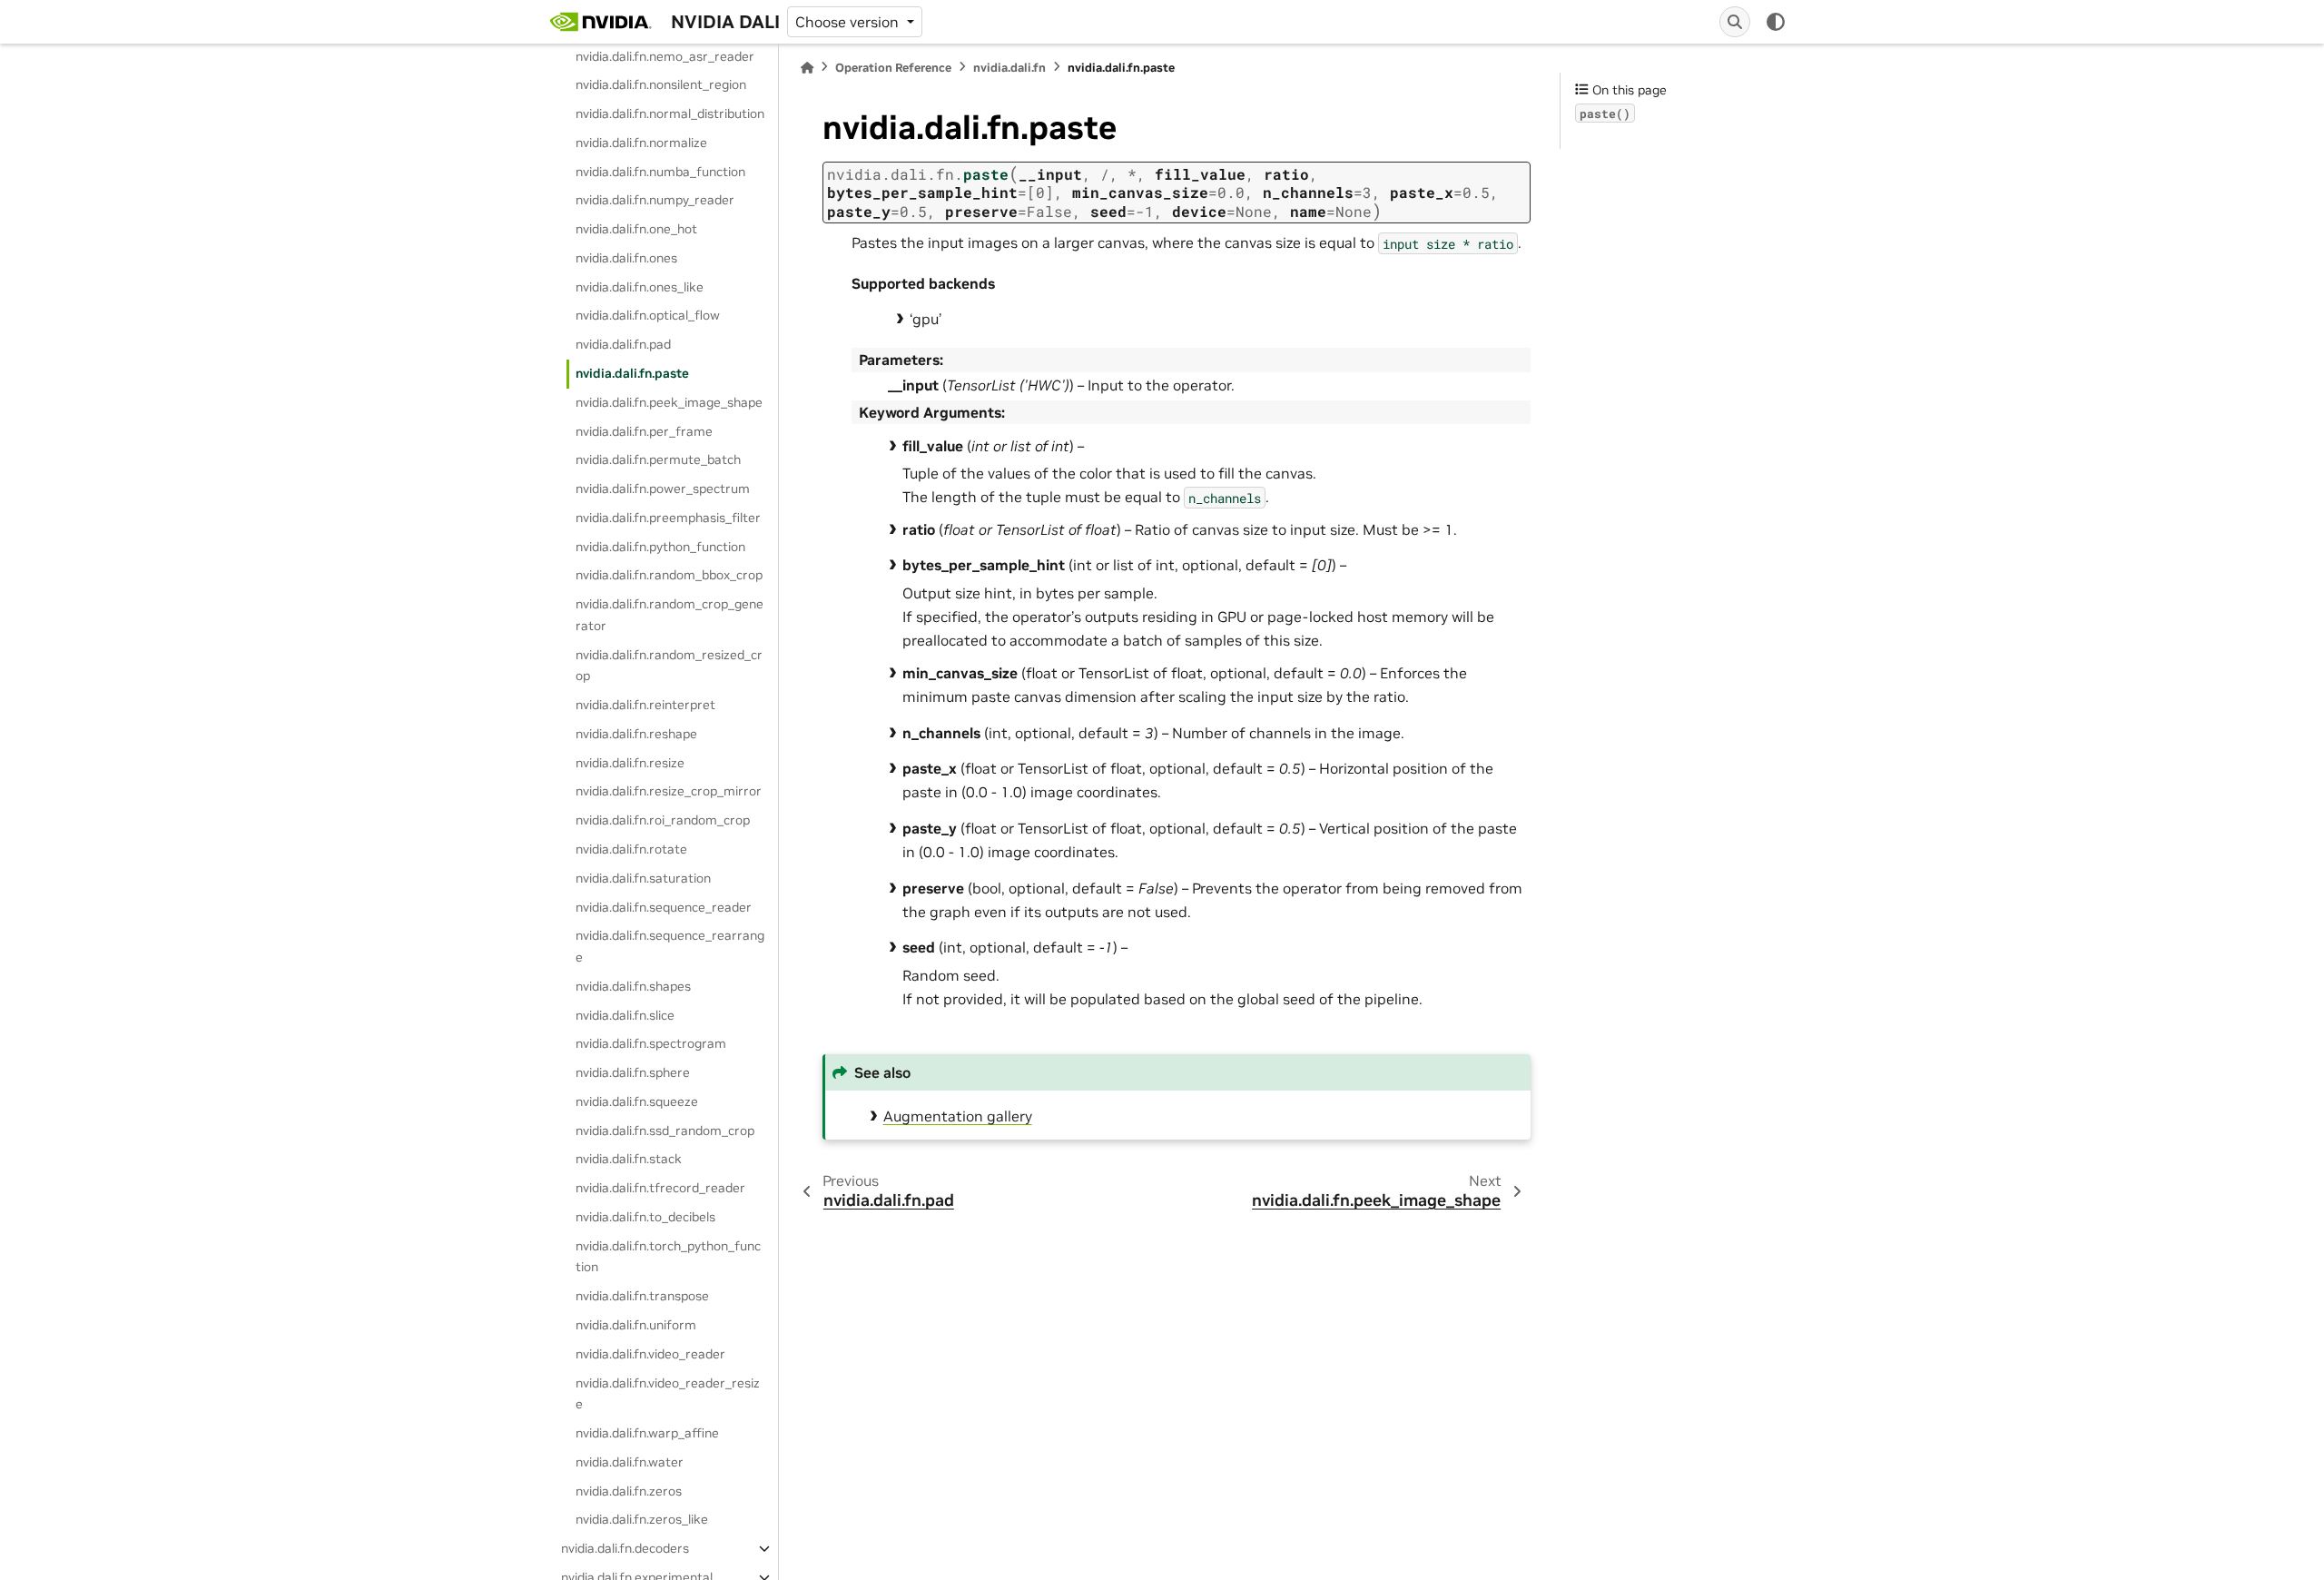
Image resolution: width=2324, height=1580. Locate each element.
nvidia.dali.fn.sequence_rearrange (670, 946)
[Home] (807, 68)
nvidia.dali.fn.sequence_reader (664, 907)
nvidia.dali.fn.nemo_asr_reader (665, 56)
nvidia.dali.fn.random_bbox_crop (669, 575)
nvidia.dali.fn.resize (630, 763)
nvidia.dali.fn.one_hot (636, 229)
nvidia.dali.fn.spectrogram (651, 1043)
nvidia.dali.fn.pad (623, 344)
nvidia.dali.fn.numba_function (660, 172)
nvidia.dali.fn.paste (632, 373)
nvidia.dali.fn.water (630, 1462)
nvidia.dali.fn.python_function (660, 547)
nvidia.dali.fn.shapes (633, 986)
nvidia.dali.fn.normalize (641, 143)
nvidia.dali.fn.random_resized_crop (669, 666)
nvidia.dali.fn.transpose (642, 1296)
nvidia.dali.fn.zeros (629, 1491)
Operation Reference (893, 68)
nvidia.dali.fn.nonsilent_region (661, 84)
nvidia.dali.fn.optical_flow (648, 315)
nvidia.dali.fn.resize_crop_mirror (669, 791)
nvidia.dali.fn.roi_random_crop (663, 820)
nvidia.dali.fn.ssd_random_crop (665, 1131)
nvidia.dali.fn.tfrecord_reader (660, 1188)
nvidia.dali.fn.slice (625, 1015)
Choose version (849, 22)
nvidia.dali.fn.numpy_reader (655, 200)
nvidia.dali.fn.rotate (631, 849)
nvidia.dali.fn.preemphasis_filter (668, 518)
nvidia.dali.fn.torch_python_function (668, 1257)
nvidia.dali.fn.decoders (625, 1548)
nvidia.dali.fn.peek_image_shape (669, 402)
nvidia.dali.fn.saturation (643, 878)
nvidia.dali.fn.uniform (636, 1325)
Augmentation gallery (958, 1116)
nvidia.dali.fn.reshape (636, 734)
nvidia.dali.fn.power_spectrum (663, 489)
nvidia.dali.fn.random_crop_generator (670, 615)
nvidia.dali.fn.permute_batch (658, 459)
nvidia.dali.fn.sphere (633, 1072)
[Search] (1735, 22)
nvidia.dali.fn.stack (629, 1159)
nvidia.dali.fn (1009, 68)
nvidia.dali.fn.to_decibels (645, 1217)
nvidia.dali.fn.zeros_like (642, 1519)
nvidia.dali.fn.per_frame (644, 431)
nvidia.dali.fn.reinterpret (645, 705)
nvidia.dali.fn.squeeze (637, 1101)
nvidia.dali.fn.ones (626, 258)
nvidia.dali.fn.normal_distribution (670, 114)
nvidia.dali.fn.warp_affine (647, 1433)
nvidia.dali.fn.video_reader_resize (668, 1394)
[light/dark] (1776, 22)
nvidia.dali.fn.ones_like (640, 287)
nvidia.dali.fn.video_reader (650, 1354)
